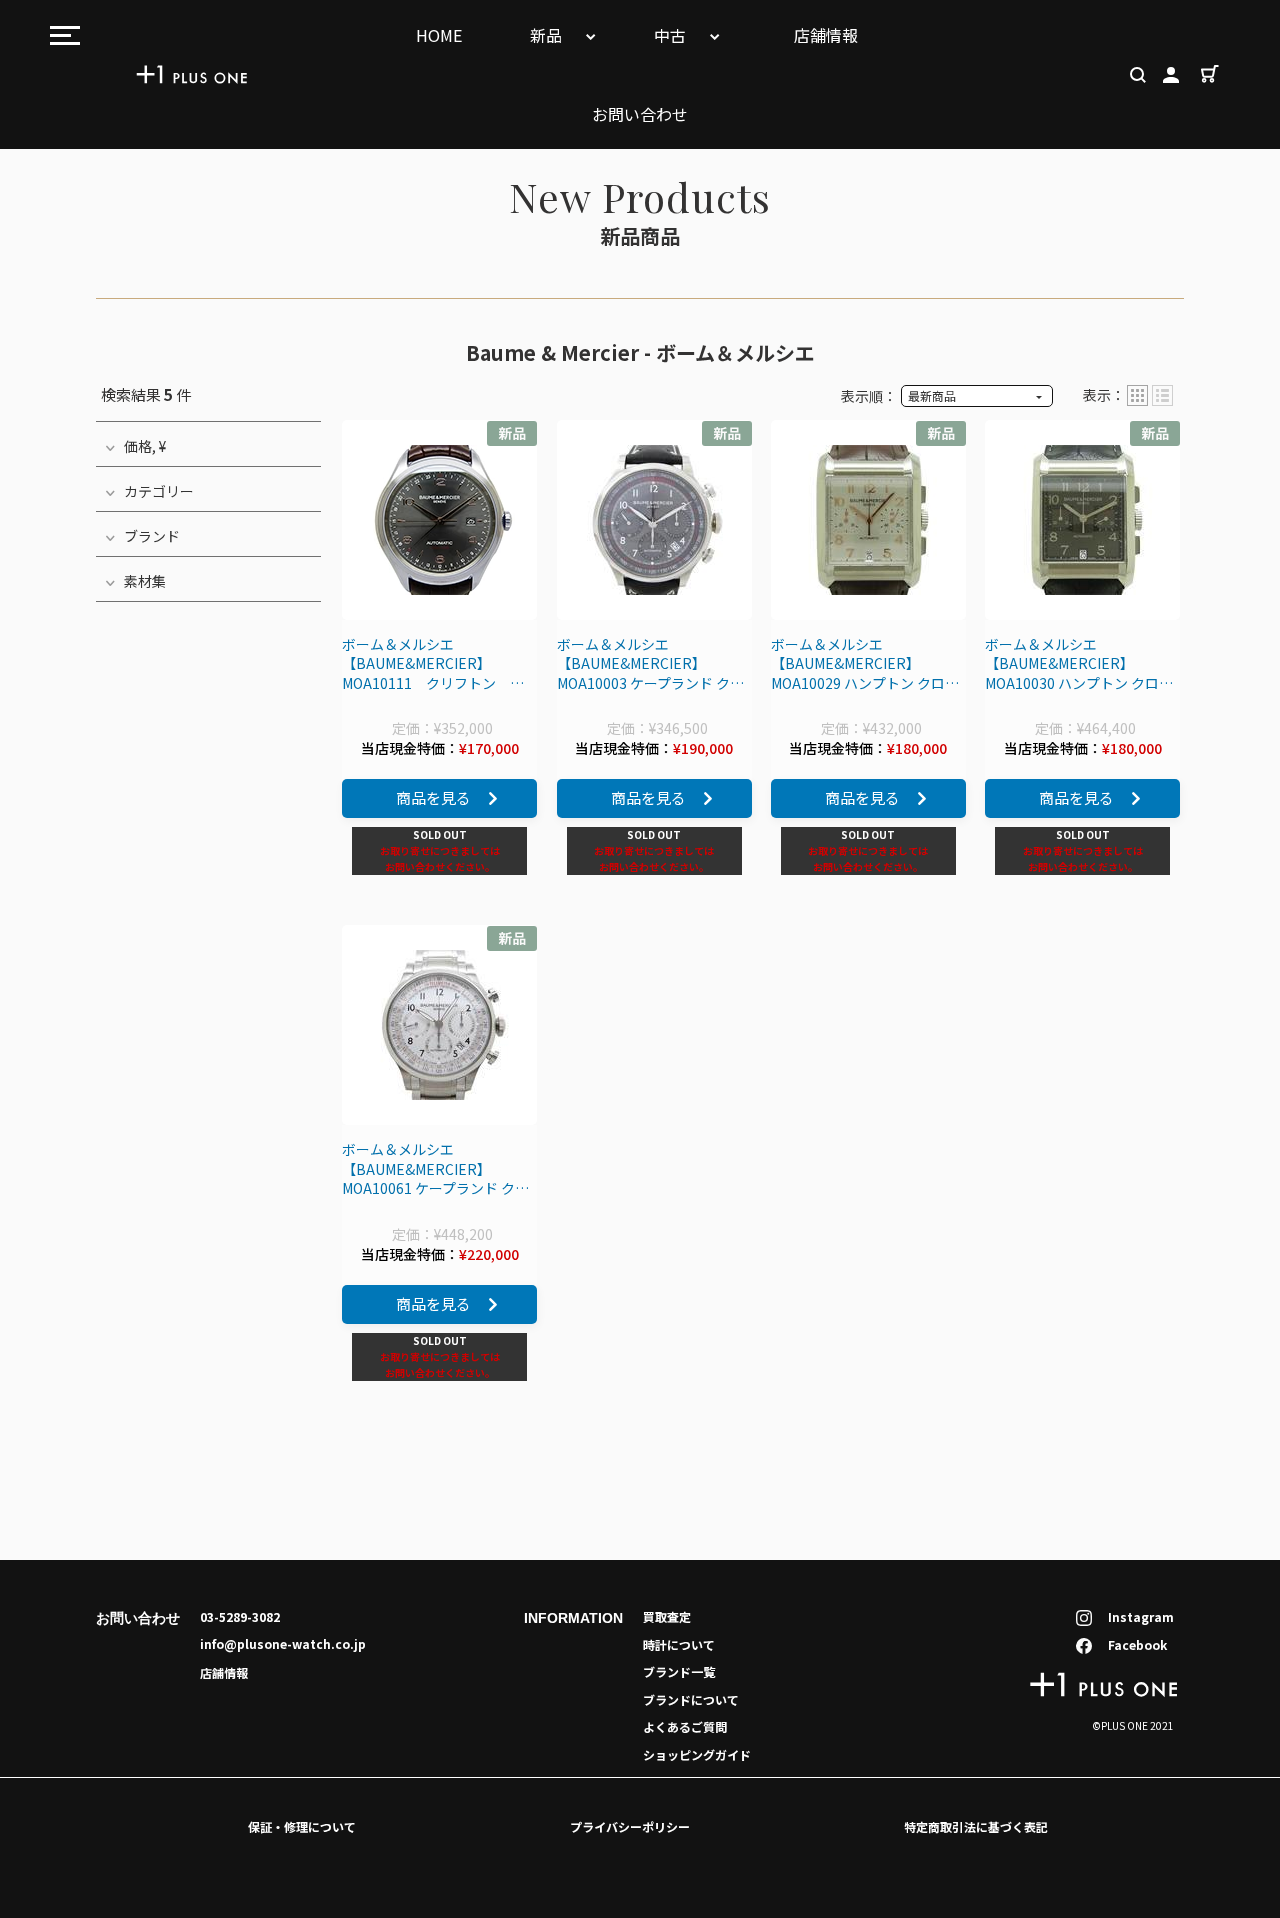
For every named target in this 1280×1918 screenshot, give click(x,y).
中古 (672, 35)
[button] (1137, 395)
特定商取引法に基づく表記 (976, 1826)
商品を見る (433, 797)
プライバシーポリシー (630, 1826)
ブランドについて (691, 1699)
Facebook (1137, 1644)
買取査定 (667, 1616)
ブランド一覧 (679, 1671)
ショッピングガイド (697, 1754)
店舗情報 (826, 35)
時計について (679, 1644)
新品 (548, 35)
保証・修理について (302, 1826)
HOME (439, 35)
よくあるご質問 (685, 1726)
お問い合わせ (640, 114)
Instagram (1141, 1616)
